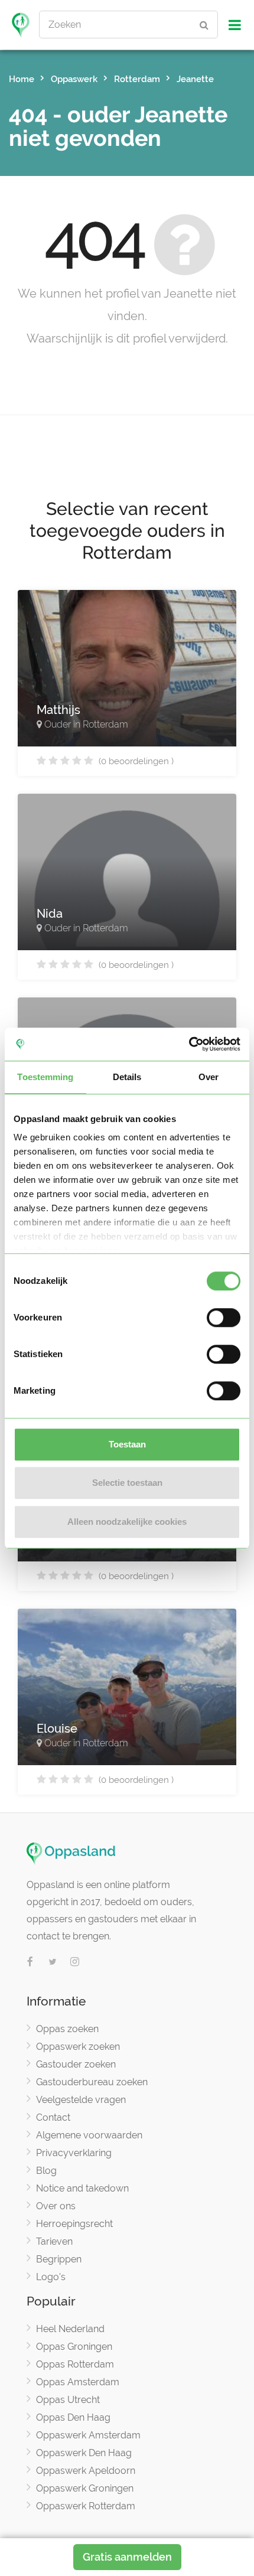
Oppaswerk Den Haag (84, 2453)
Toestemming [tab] (45, 1077)
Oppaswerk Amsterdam (88, 2435)
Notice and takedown (82, 2188)
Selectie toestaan (127, 1483)
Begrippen (59, 2259)
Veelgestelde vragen (81, 2100)
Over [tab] (209, 1077)
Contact (53, 2117)
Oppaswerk (74, 79)
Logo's (51, 2277)
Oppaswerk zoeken (78, 2047)
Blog (46, 2171)
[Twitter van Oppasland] (53, 1962)
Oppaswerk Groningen (85, 2488)
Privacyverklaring (74, 2153)
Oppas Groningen (74, 2347)
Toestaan (127, 1444)
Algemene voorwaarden (89, 2135)
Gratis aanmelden (127, 2557)
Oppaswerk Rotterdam (86, 2506)
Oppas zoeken (67, 2029)
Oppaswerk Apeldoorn (86, 2471)
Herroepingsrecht (74, 2224)
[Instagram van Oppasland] (75, 1962)
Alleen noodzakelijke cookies (127, 1522)
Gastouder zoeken (76, 2064)
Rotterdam (137, 79)
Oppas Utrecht (68, 2400)
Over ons (56, 2206)
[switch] (224, 1318)
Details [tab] (127, 1077)
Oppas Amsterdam (78, 2382)
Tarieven (54, 2241)
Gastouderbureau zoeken (92, 2082)
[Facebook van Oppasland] (30, 1962)
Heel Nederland (70, 2329)
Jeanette (195, 79)
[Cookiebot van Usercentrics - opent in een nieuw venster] (189, 1044)
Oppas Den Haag (73, 2417)
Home (22, 79)
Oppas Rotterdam (75, 2364)
